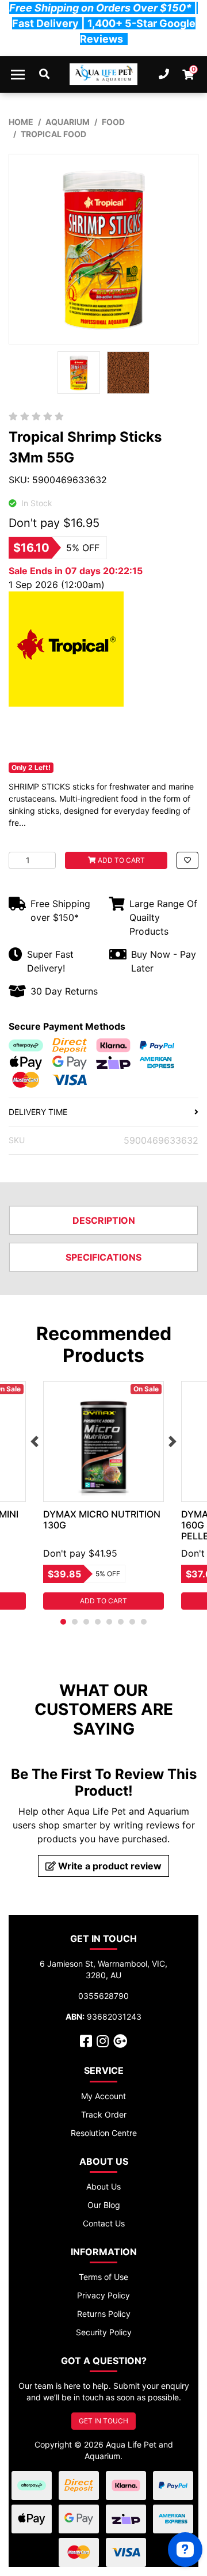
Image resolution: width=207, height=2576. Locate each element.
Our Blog (104, 2205)
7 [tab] (132, 1622)
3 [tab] (86, 1622)
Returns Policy (104, 2314)
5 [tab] (109, 1622)
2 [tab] (75, 1622)
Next (172, 1441)
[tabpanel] (103, 1495)
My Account (103, 2096)
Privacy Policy (103, 2295)
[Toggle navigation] (18, 74)
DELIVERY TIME (38, 1112)
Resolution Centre (104, 2133)
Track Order (104, 2114)
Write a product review (109, 1866)
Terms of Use (103, 2277)
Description (104, 1220)
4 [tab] (98, 1622)
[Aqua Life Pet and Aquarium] (104, 74)
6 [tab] (121, 1622)
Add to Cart (120, 860)
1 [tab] (63, 1622)
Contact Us (104, 2223)
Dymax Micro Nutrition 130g (102, 1520)
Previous (34, 1441)
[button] (187, 860)
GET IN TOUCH (103, 2421)
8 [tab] (144, 1622)
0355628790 (103, 1996)
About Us (103, 2186)
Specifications (103, 1257)
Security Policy (104, 2332)
